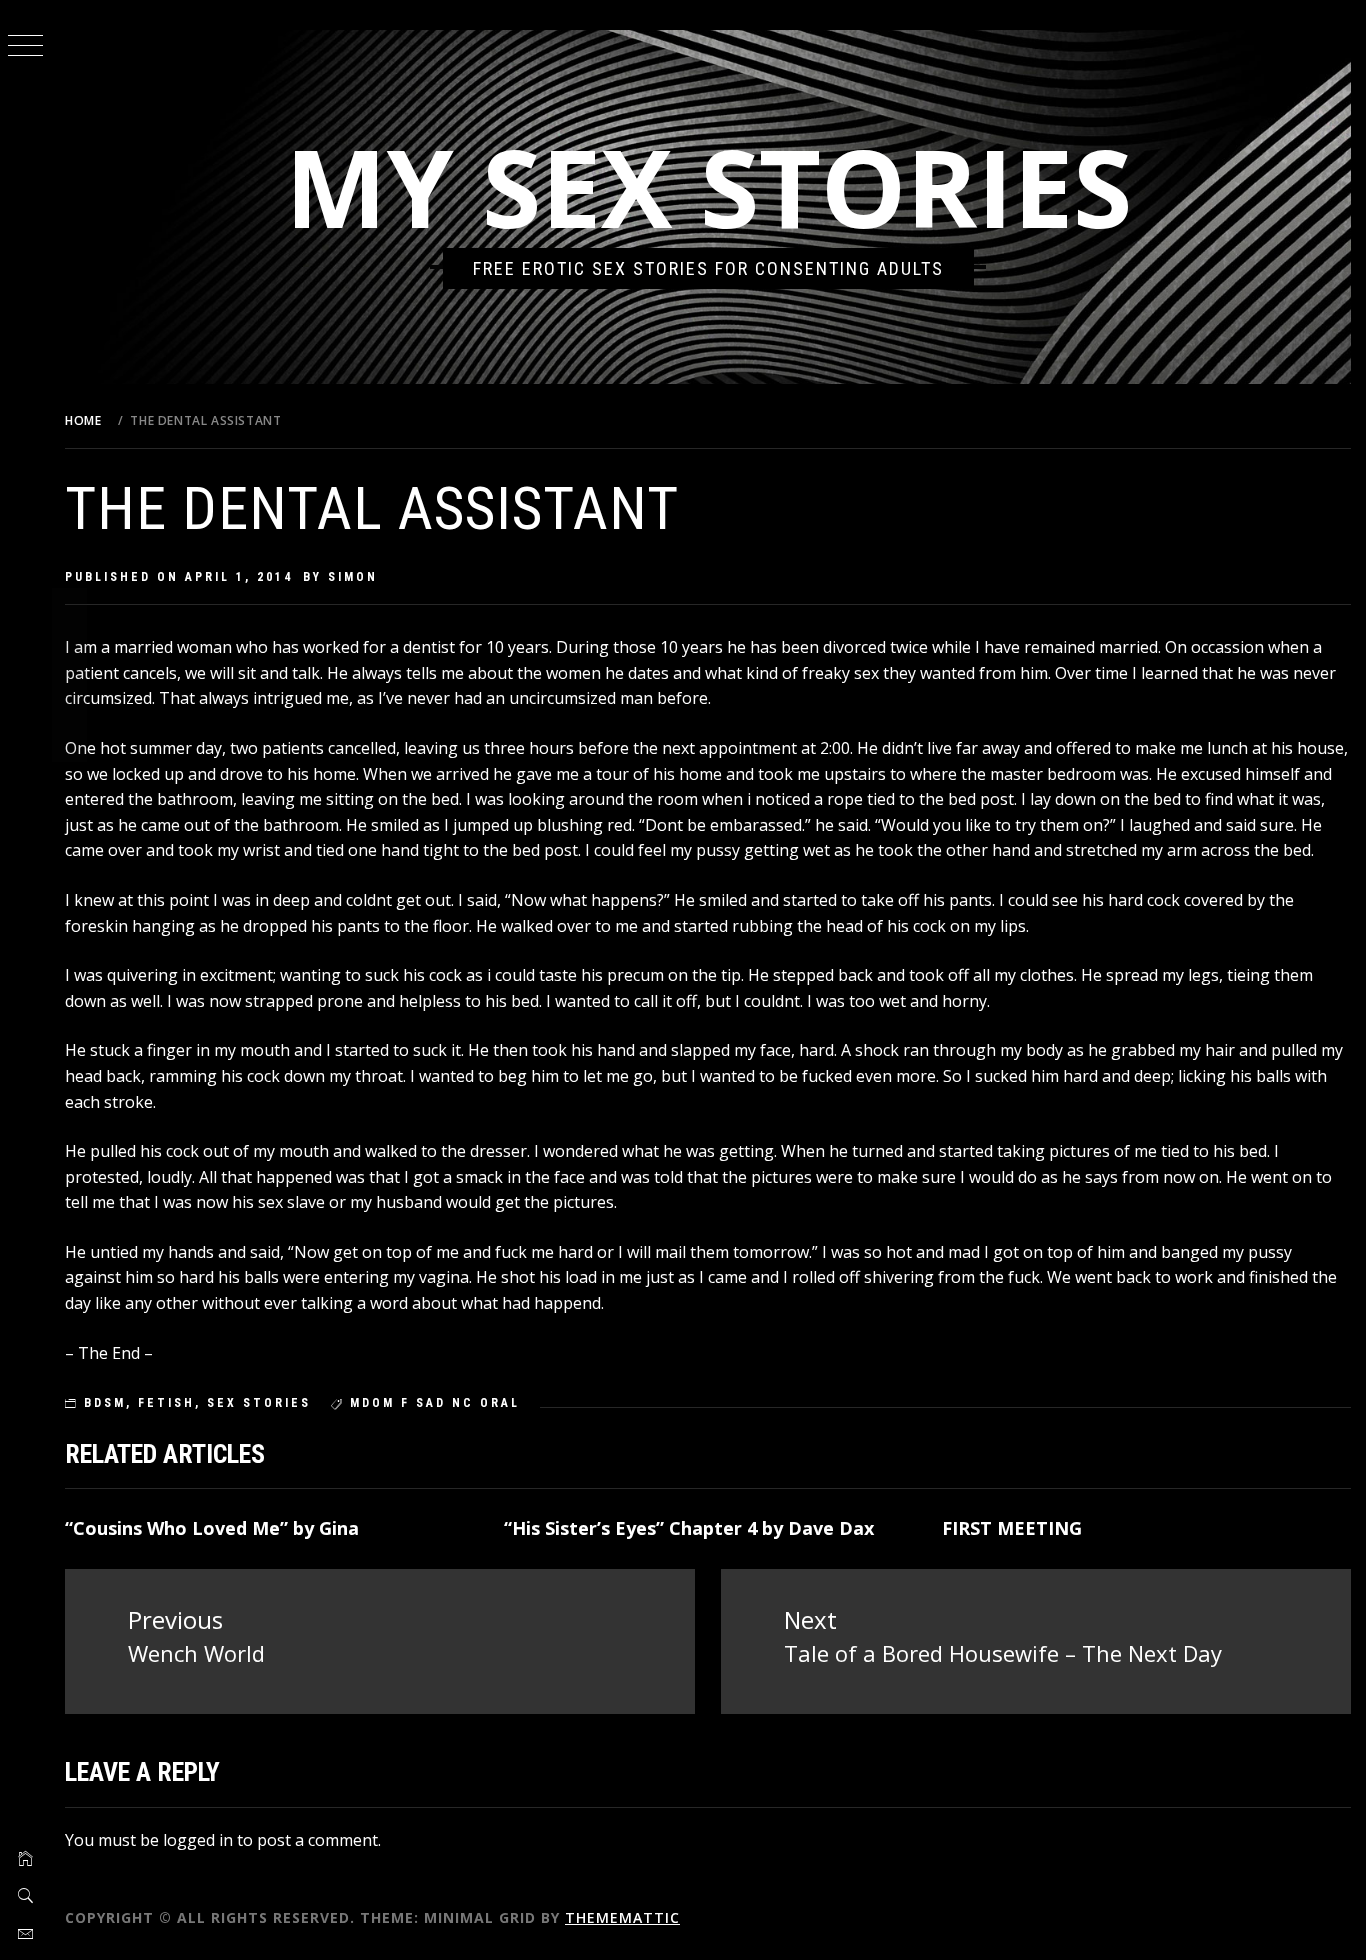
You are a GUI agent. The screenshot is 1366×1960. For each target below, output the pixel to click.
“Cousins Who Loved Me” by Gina (212, 1528)
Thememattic (622, 1917)
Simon (353, 577)
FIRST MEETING (1012, 1528)
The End (109, 1353)
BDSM (105, 1403)
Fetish (166, 1403)
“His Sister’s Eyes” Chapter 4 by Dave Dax (689, 1528)
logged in (198, 1840)
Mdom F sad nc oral (435, 1403)
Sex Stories (259, 1403)
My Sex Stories (708, 186)
